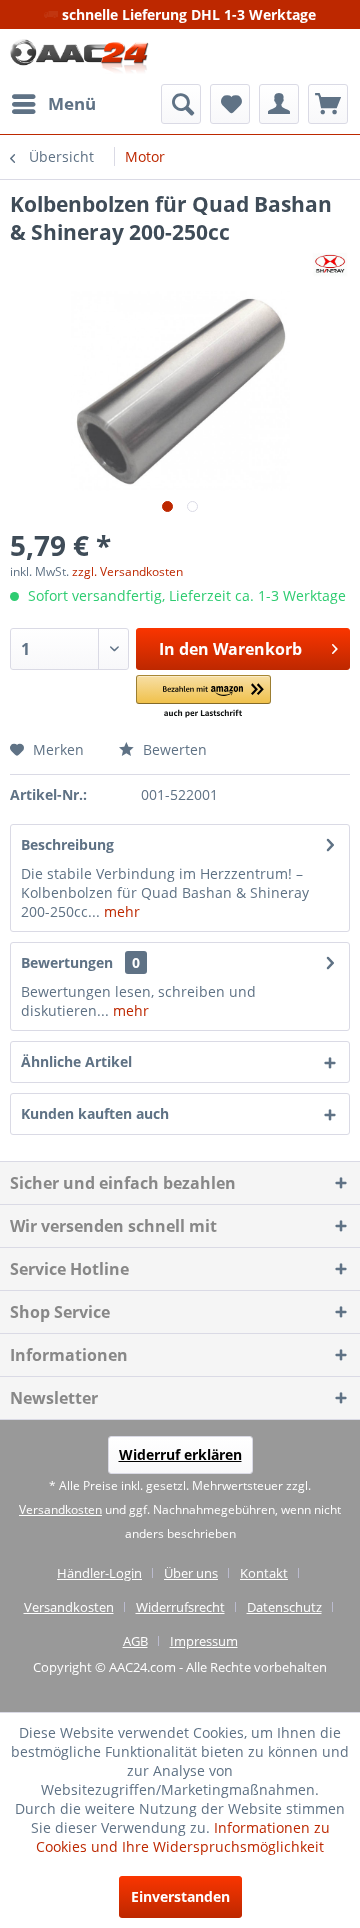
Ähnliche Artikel (76, 1061)
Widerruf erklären (180, 1454)
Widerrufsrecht (180, 1607)
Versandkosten (60, 1509)
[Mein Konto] (279, 104)
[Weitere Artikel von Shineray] (330, 263)
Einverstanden (180, 1896)
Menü (72, 103)
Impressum (204, 1641)
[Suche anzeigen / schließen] (181, 104)
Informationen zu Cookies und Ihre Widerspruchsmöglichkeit (183, 1837)
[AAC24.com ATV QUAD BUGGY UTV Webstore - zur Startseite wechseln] (79, 56)
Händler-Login (99, 1573)
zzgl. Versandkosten (127, 571)
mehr (120, 911)
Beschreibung (67, 844)
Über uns (191, 1573)
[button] (203, 697)
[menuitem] (53, 104)
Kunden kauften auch (95, 1113)
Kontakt (264, 1573)
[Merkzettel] (230, 104)
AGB (135, 1641)
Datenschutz (284, 1607)
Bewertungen (67, 962)
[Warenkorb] (328, 104)
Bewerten (173, 749)
